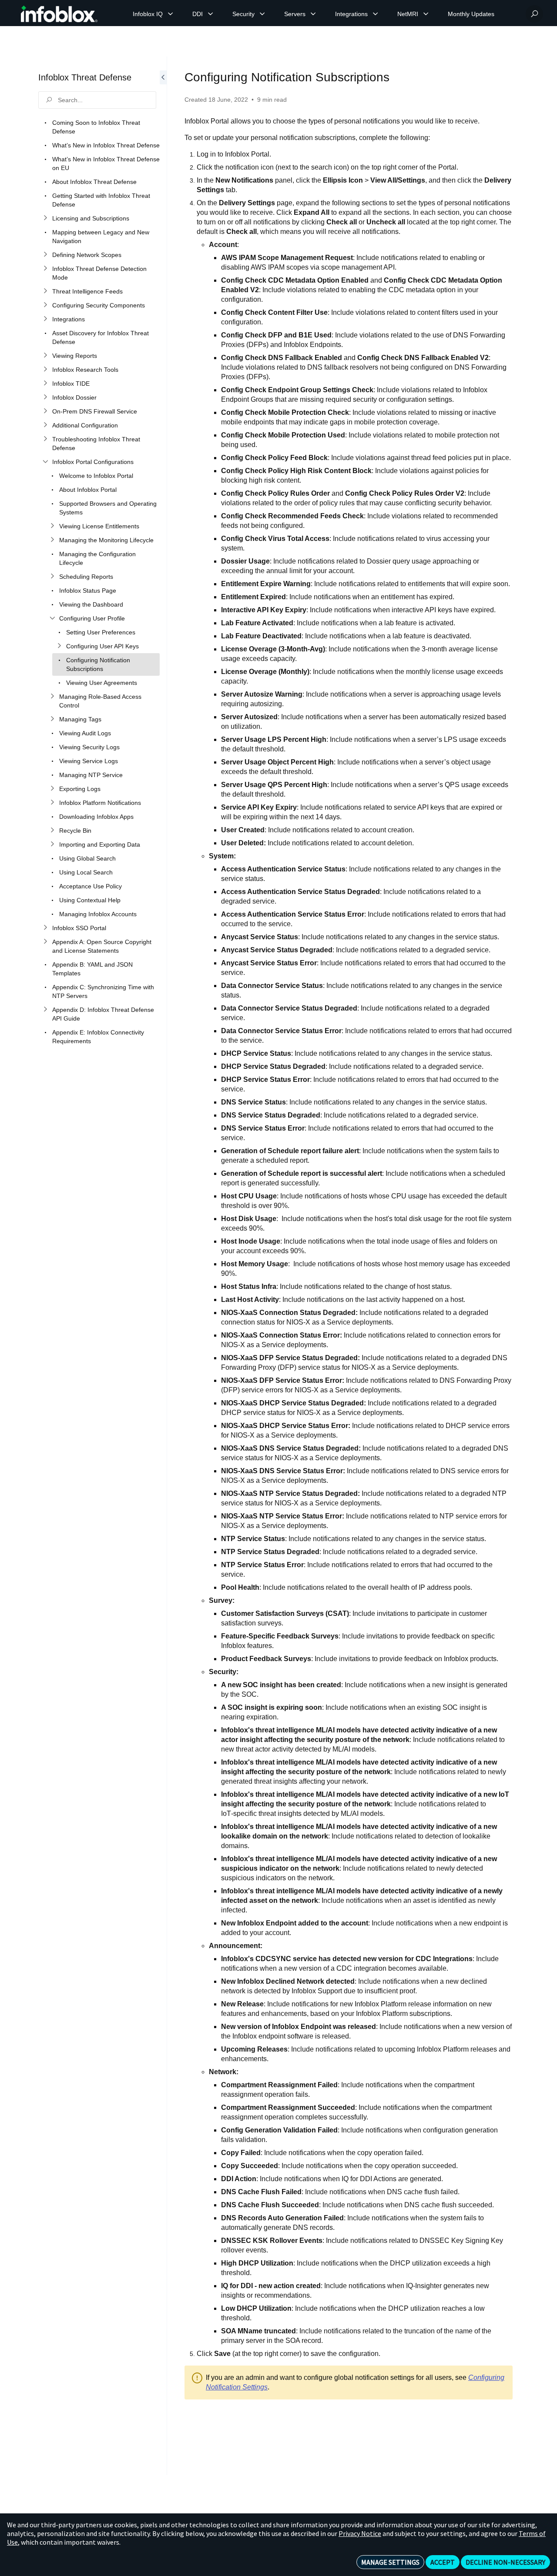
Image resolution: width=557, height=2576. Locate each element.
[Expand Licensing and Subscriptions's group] (45, 218)
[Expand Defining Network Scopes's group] (45, 255)
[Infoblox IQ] (171, 14)
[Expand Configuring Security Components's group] (45, 305)
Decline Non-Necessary (505, 2562)
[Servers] (313, 14)
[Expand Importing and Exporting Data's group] (52, 844)
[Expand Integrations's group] (45, 319)
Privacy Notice (360, 2533)
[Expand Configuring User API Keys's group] (59, 646)
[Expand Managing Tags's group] (52, 719)
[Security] (262, 14)
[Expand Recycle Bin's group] (52, 831)
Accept (443, 2562)
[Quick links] (59, 14)
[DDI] (211, 14)
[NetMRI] (426, 14)
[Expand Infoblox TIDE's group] (45, 384)
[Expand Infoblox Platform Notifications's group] (52, 803)
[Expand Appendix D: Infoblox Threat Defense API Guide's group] (45, 1010)
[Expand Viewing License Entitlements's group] (52, 526)
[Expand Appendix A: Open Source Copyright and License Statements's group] (45, 942)
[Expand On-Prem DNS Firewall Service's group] (45, 411)
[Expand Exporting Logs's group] (52, 789)
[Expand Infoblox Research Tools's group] (45, 370)
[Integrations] (376, 14)
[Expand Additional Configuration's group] (45, 425)
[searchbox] (97, 100)
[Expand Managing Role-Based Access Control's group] (52, 697)
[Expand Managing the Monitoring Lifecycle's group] (52, 540)
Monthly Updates (471, 14)
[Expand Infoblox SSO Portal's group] (45, 928)
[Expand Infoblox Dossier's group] (45, 397)
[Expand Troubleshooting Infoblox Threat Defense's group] (45, 439)
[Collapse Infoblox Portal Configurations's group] (45, 462)
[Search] (534, 14)
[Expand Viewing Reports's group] (45, 356)
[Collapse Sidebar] (163, 1266)
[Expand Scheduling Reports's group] (52, 577)
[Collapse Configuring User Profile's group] (52, 618)
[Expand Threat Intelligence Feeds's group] (45, 291)
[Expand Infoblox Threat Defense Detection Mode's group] (45, 269)
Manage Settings (390, 2562)
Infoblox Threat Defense (85, 77)
